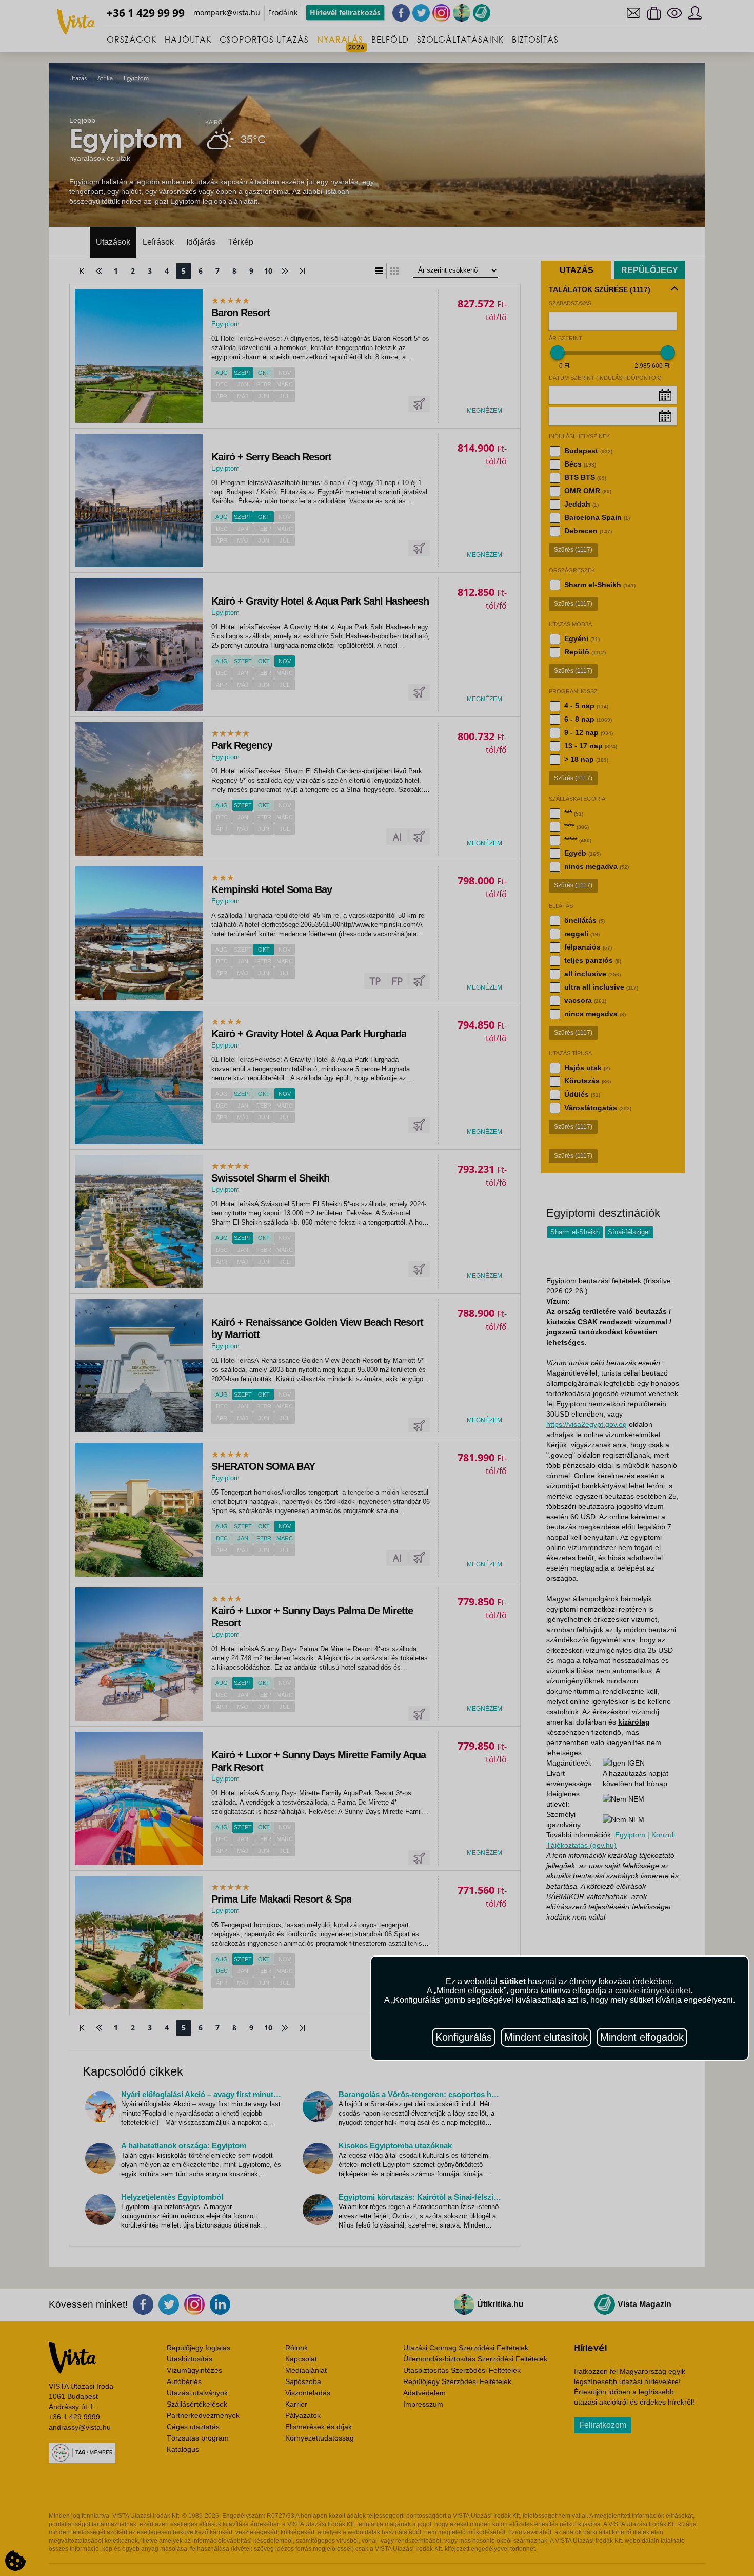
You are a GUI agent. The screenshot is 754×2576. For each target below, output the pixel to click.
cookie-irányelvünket (653, 1991)
